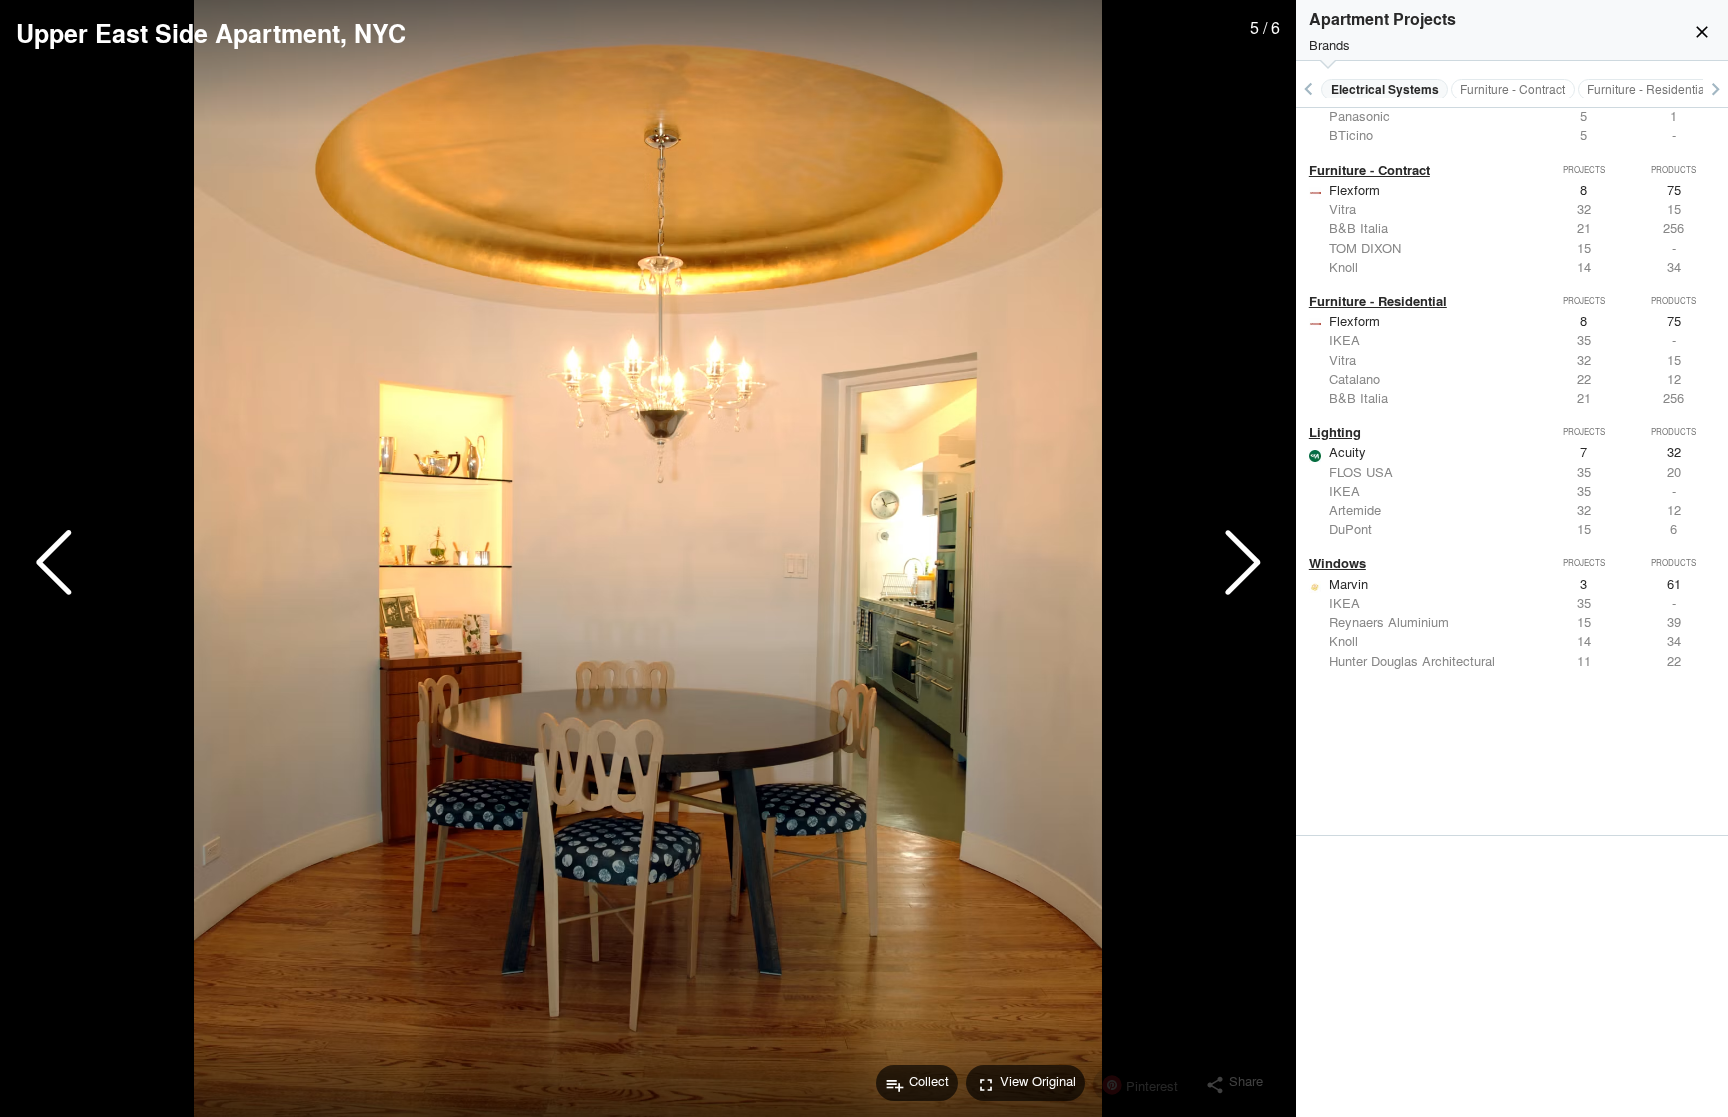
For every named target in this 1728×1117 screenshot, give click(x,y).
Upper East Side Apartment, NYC (211, 33)
